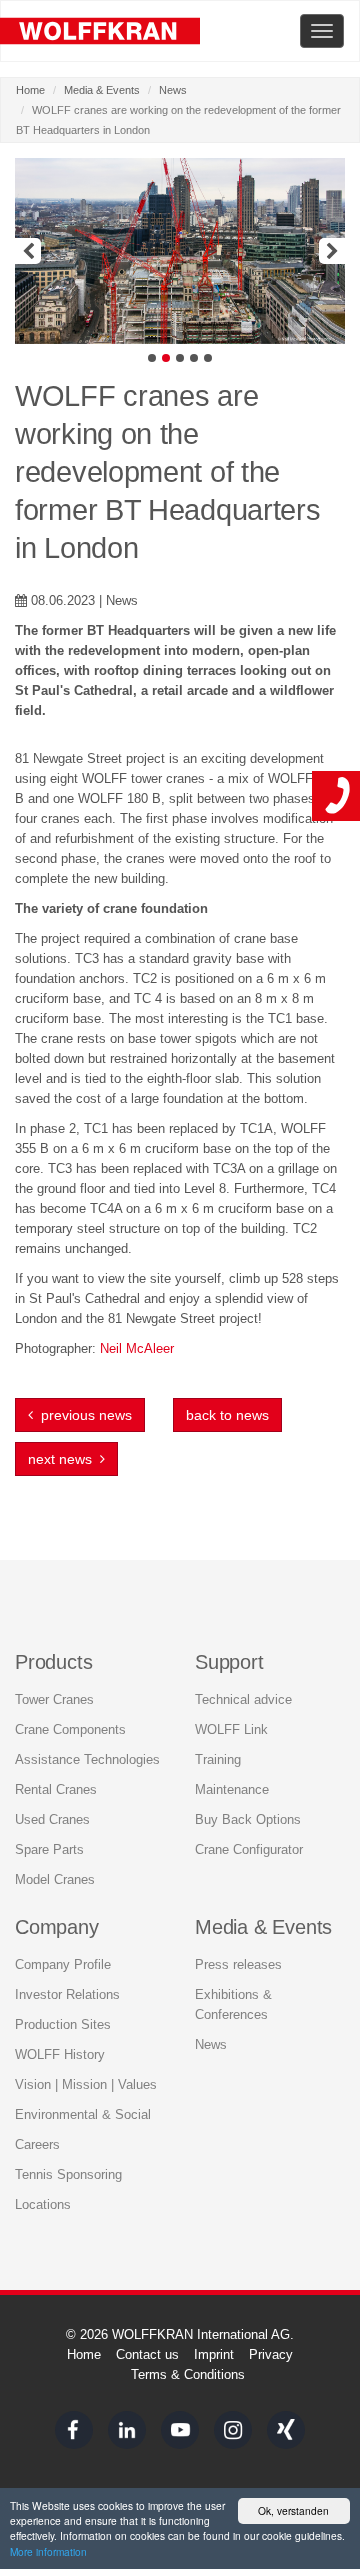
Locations (43, 2204)
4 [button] (194, 358)
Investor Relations (67, 1994)
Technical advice (243, 1699)
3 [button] (180, 358)
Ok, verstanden (293, 2510)
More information (48, 2551)
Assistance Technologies (87, 1759)
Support (229, 1662)
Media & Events (102, 90)
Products (53, 1662)
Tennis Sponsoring (68, 2174)
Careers (37, 2144)
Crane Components (70, 1729)
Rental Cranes (56, 1789)
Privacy (271, 2354)
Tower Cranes (54, 1699)
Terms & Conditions (188, 2374)
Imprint (214, 2354)
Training (218, 1759)
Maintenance (232, 1789)
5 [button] (208, 358)
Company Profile (63, 1964)
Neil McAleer (137, 1348)
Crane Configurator (249, 1849)
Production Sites (63, 2024)
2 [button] (166, 358)
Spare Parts (49, 1849)
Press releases (238, 1964)
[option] (180, 251)
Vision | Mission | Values (86, 2084)
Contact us (147, 2354)
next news (64, 1459)
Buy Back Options (248, 1819)
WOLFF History (60, 2054)
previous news (82, 1415)
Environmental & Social (83, 2114)
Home (30, 90)
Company (57, 1927)
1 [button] (152, 358)
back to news (227, 1415)
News (173, 90)
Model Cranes (55, 1879)
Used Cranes (52, 1819)
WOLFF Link (231, 1729)
